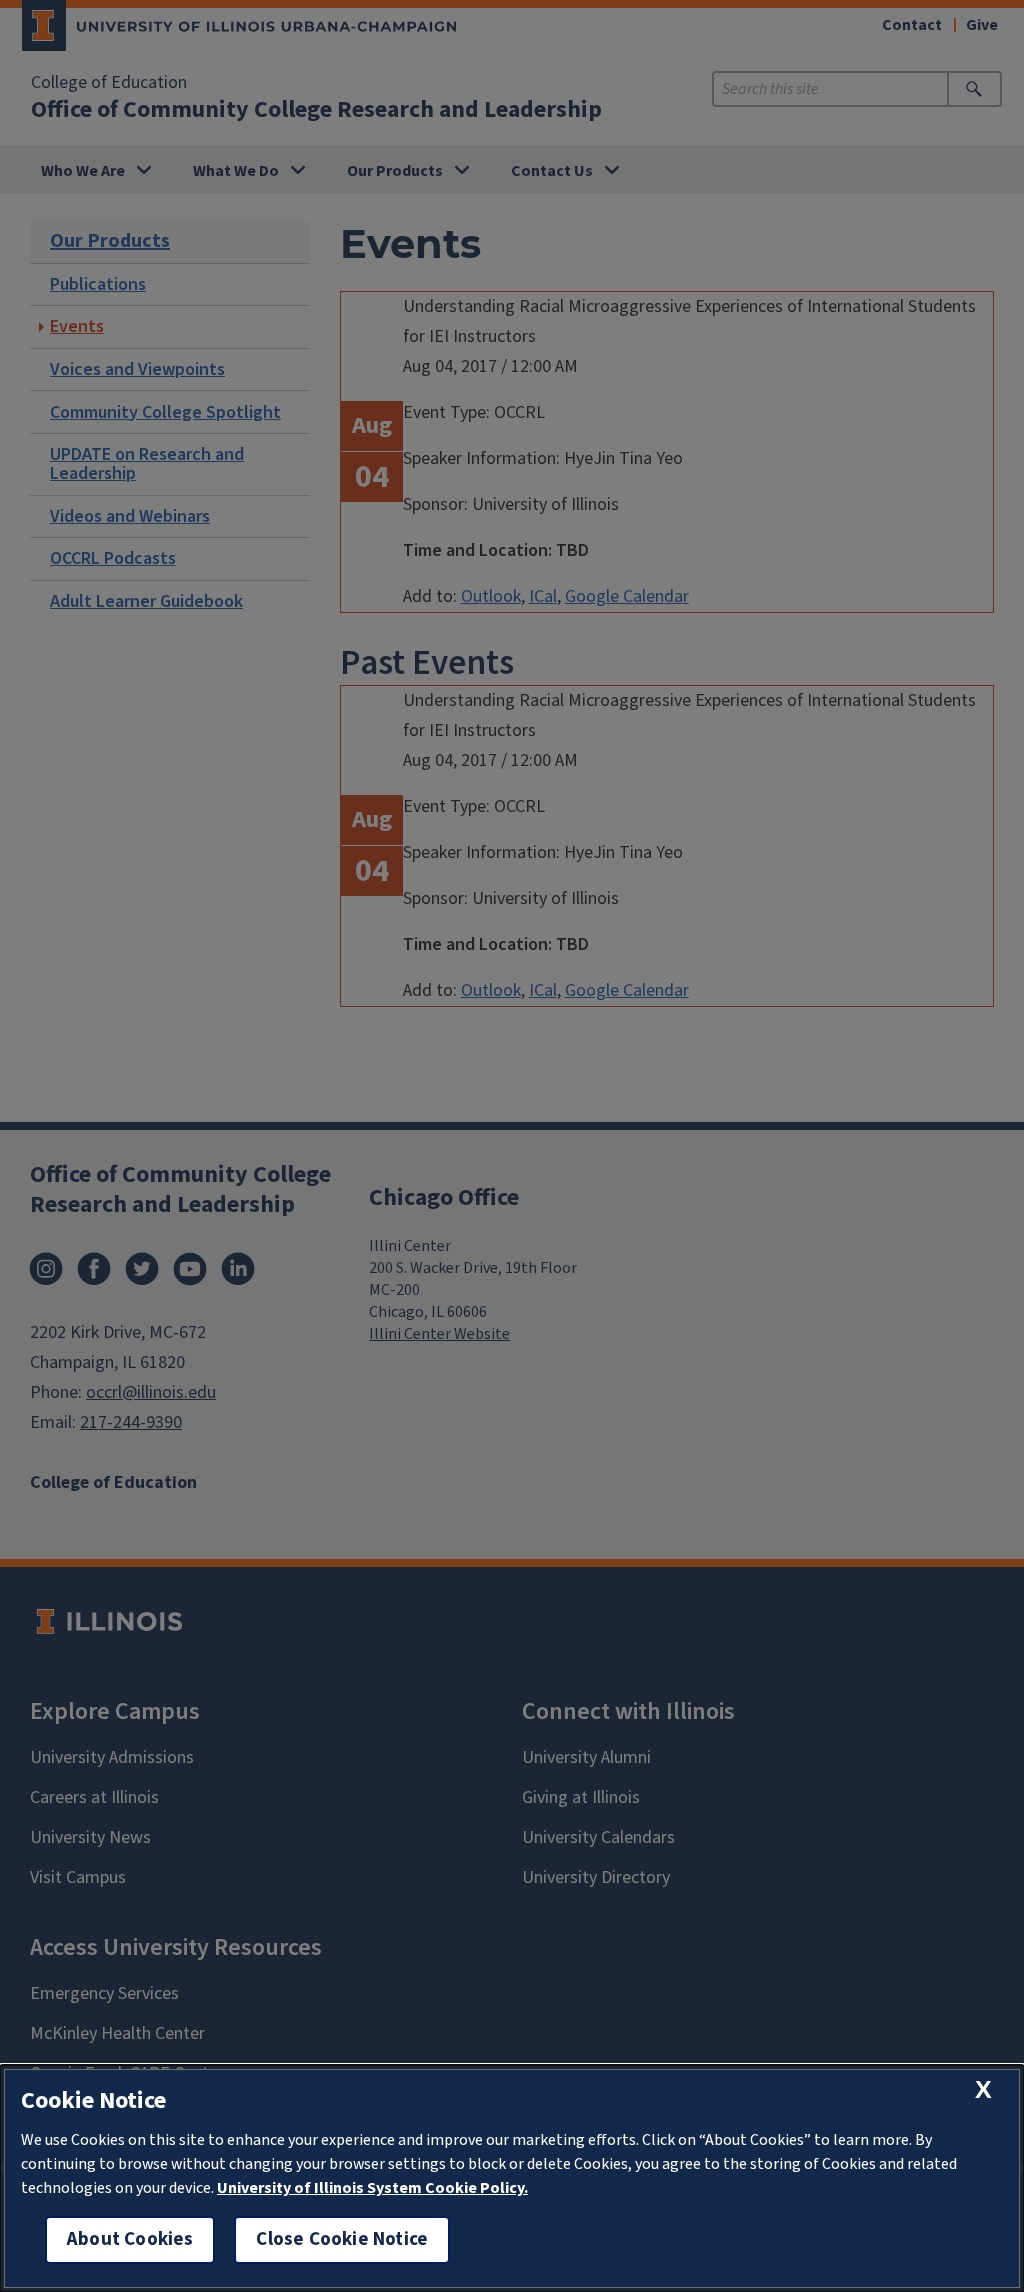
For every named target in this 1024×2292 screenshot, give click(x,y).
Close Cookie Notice (342, 2239)
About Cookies (130, 2239)
